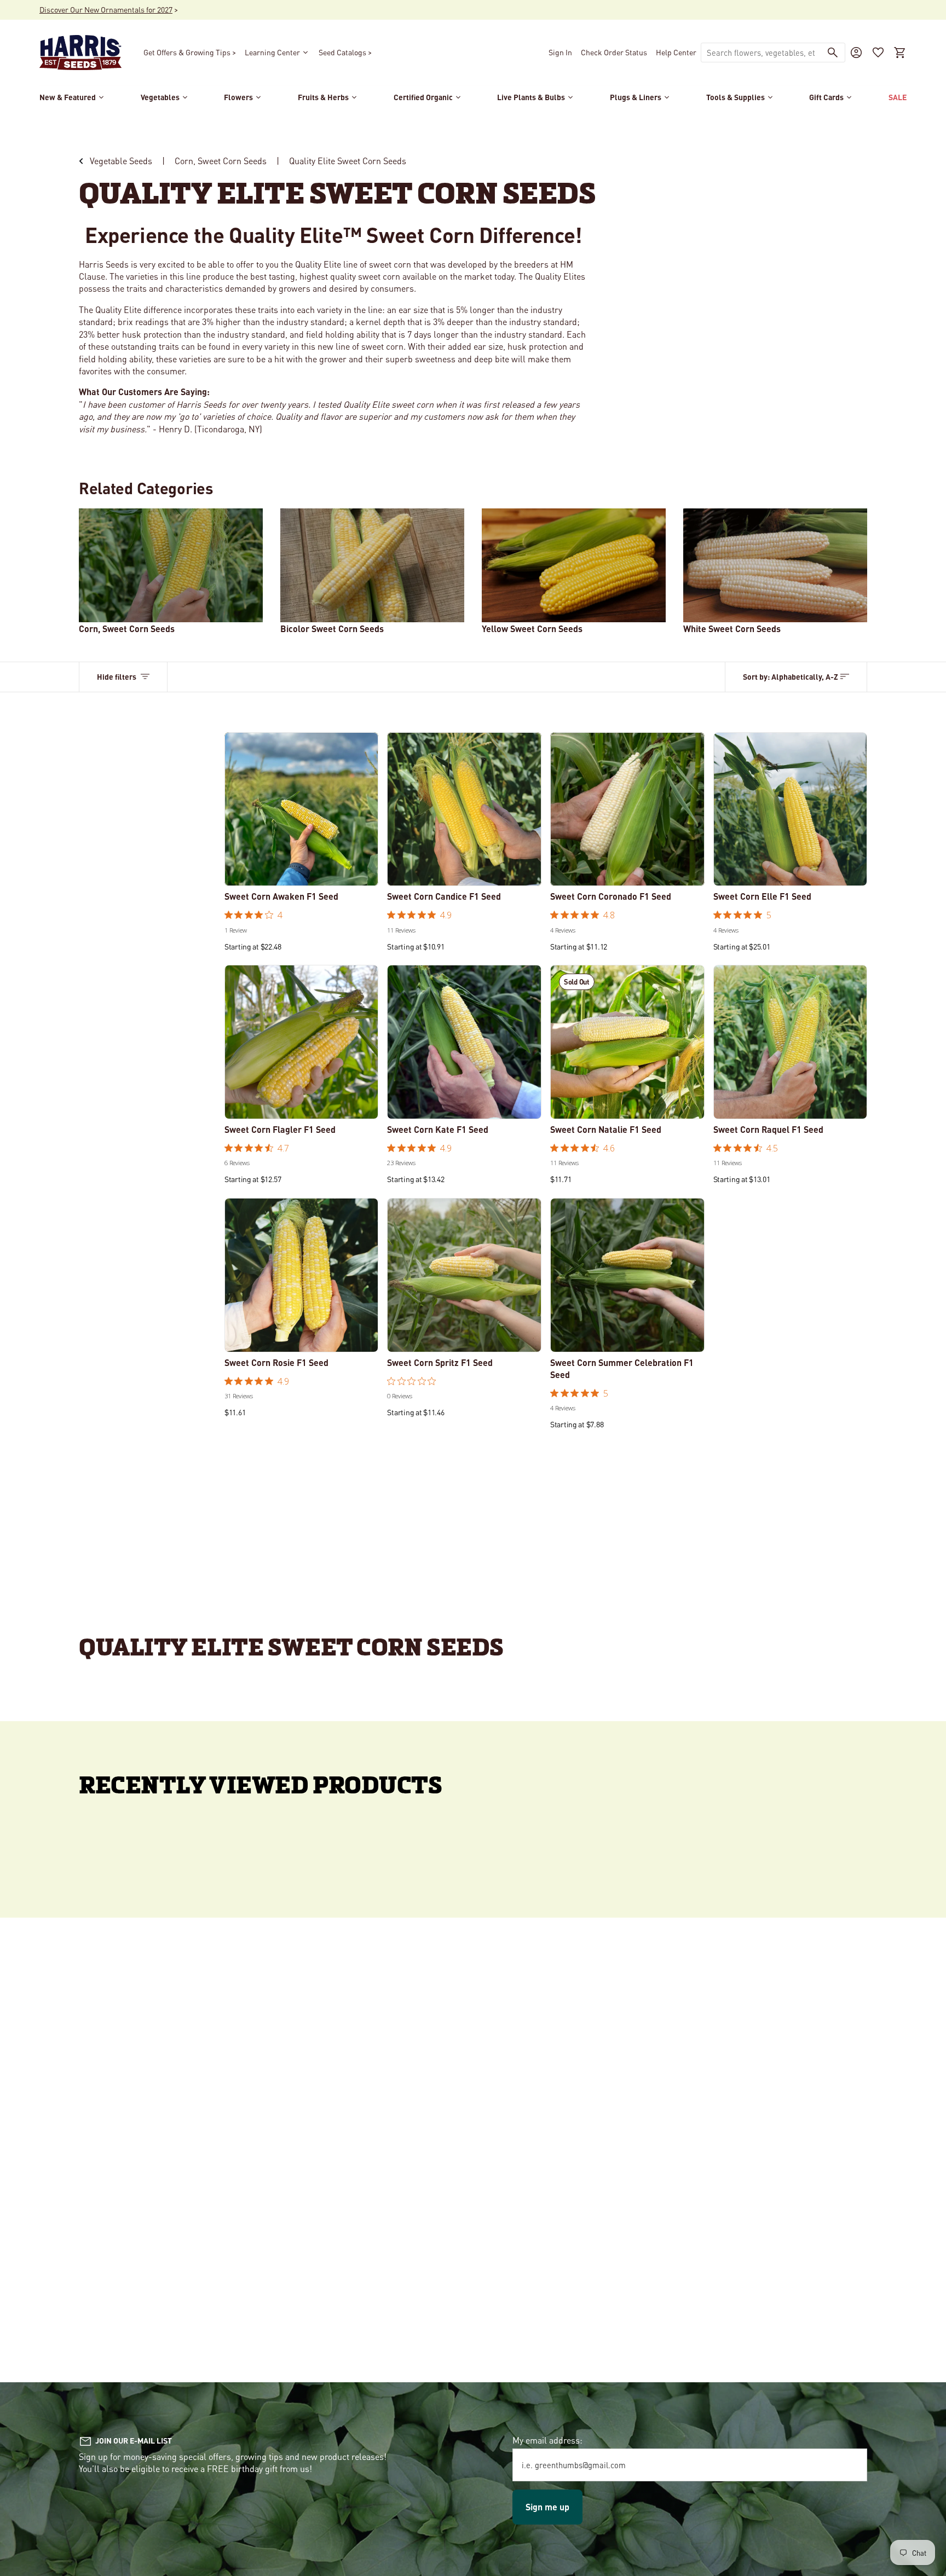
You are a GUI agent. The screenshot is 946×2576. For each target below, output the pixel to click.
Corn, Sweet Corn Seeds (221, 161)
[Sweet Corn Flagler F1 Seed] (302, 1042)
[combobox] (761, 53)
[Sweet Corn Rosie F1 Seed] (302, 1275)
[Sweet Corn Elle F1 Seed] (791, 809)
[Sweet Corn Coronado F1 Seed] (627, 809)
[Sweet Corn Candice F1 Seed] (464, 809)
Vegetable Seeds (121, 161)
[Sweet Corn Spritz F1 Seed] (464, 1275)
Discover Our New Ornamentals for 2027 (106, 9)
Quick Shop (302, 871)
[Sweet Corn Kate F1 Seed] (464, 1042)
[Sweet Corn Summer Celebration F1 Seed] (627, 1275)
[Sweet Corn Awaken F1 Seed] (302, 809)
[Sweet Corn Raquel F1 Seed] (791, 1042)
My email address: (547, 2440)
